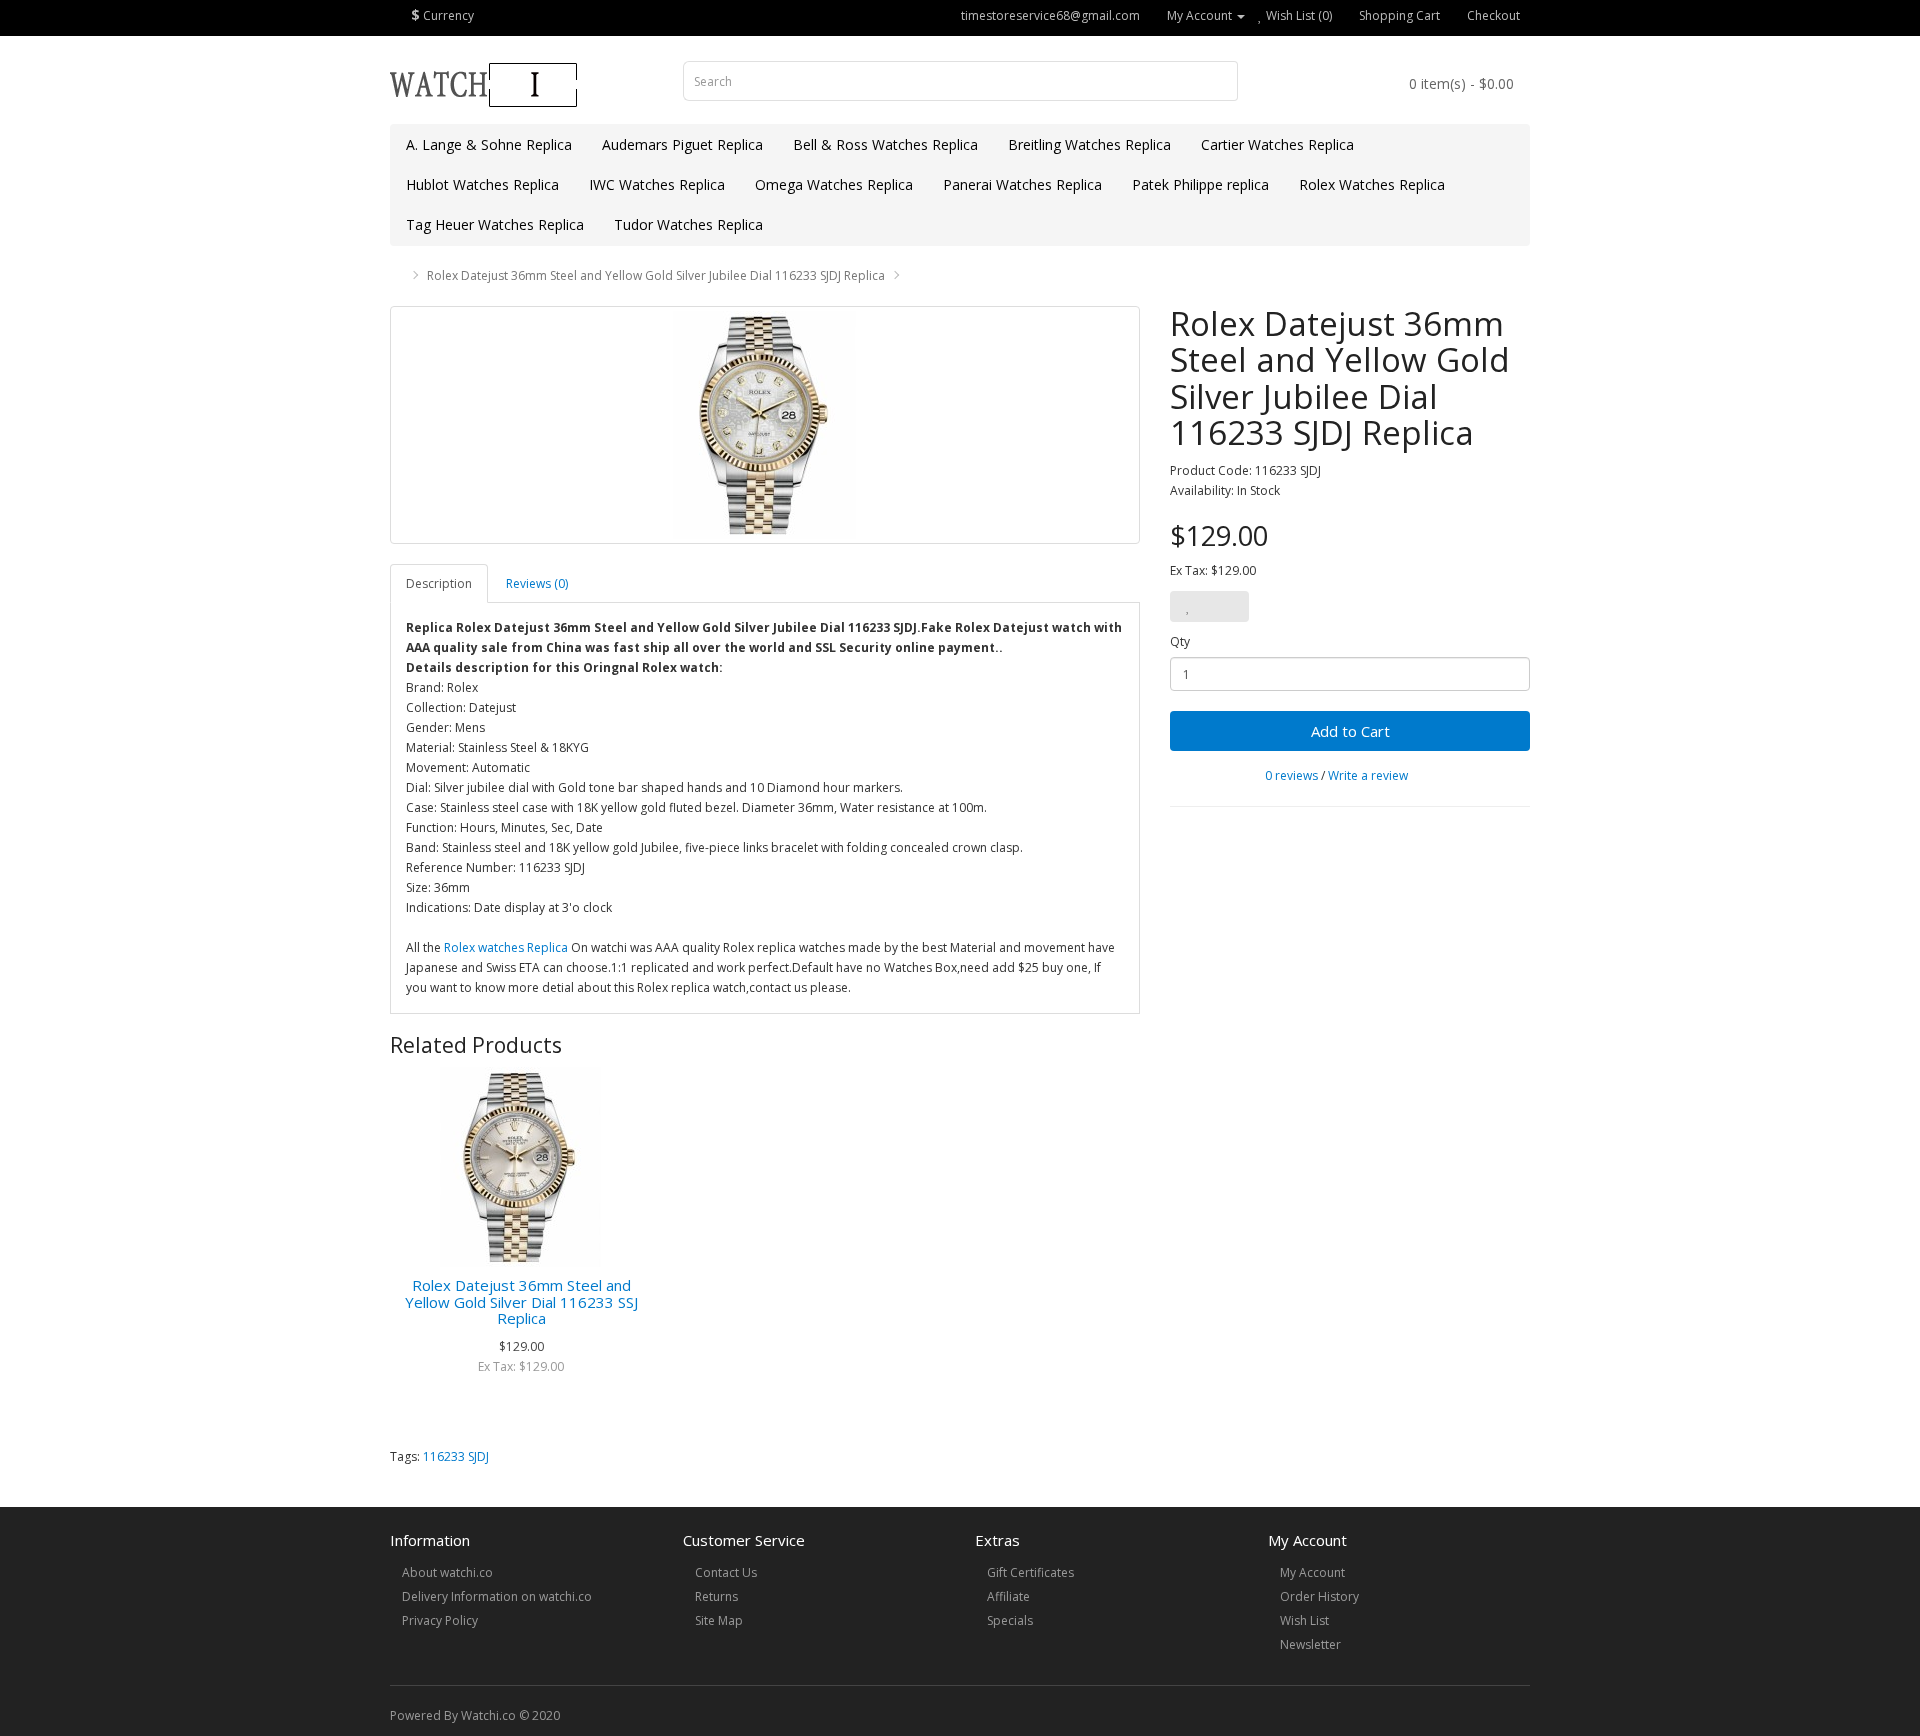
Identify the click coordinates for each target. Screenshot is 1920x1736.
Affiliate (1008, 1596)
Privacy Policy (440, 1620)
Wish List (1304, 1620)
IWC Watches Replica (657, 184)
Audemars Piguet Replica (682, 144)
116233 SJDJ (456, 1456)
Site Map (719, 1620)
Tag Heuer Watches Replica (495, 224)
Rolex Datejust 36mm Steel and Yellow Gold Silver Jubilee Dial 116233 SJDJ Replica (656, 275)
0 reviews (1291, 775)
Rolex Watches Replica (1372, 184)
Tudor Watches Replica (688, 224)
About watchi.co (447, 1572)
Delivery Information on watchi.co (497, 1596)
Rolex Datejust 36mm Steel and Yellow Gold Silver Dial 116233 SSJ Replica (521, 1301)
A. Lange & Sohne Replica (489, 144)
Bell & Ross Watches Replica (885, 144)
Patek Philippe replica (1200, 184)
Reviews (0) (537, 583)
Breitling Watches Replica (1089, 144)
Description (439, 583)
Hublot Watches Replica (482, 184)
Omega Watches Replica (834, 184)
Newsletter (1310, 1644)
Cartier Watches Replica (1277, 144)
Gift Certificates (1030, 1572)
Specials (1010, 1620)
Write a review (1368, 775)
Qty (1180, 641)
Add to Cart (1350, 731)
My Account (1312, 1572)
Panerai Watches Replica (1022, 184)
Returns (716, 1596)
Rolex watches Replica (506, 947)
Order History (1319, 1596)
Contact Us (726, 1572)
